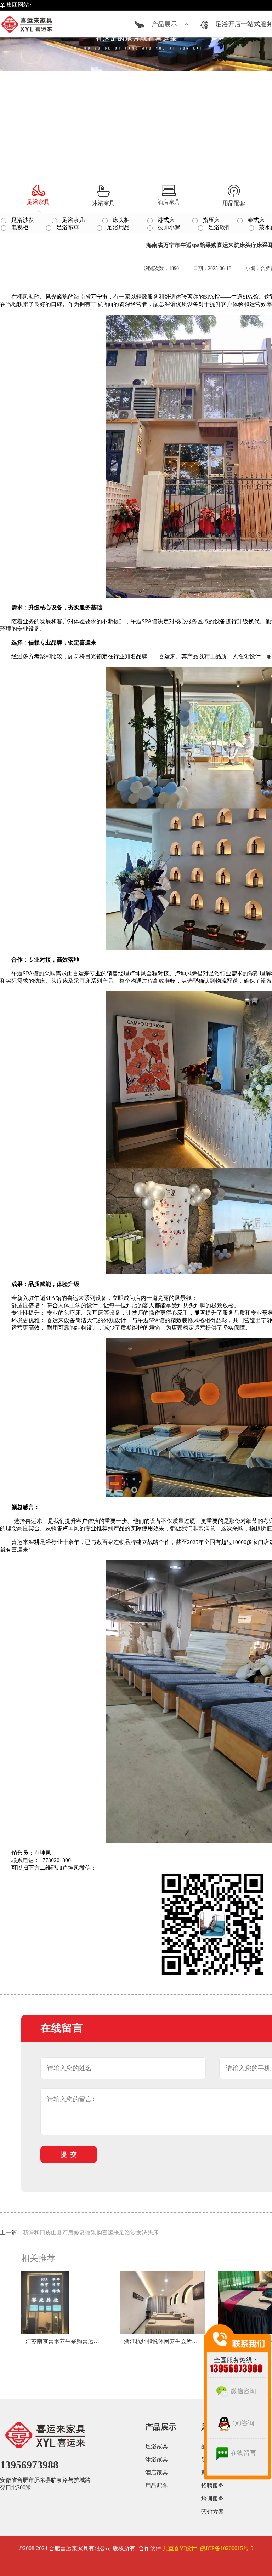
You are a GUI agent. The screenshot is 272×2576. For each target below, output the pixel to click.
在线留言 (243, 2453)
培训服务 (212, 2499)
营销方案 (212, 2512)
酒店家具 (157, 2472)
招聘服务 (212, 2486)
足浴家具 (157, 2446)
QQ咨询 (243, 2423)
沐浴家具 (157, 2459)
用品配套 (157, 2486)
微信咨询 (243, 2391)
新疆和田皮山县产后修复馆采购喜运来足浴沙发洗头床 (91, 2233)
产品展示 (164, 24)
